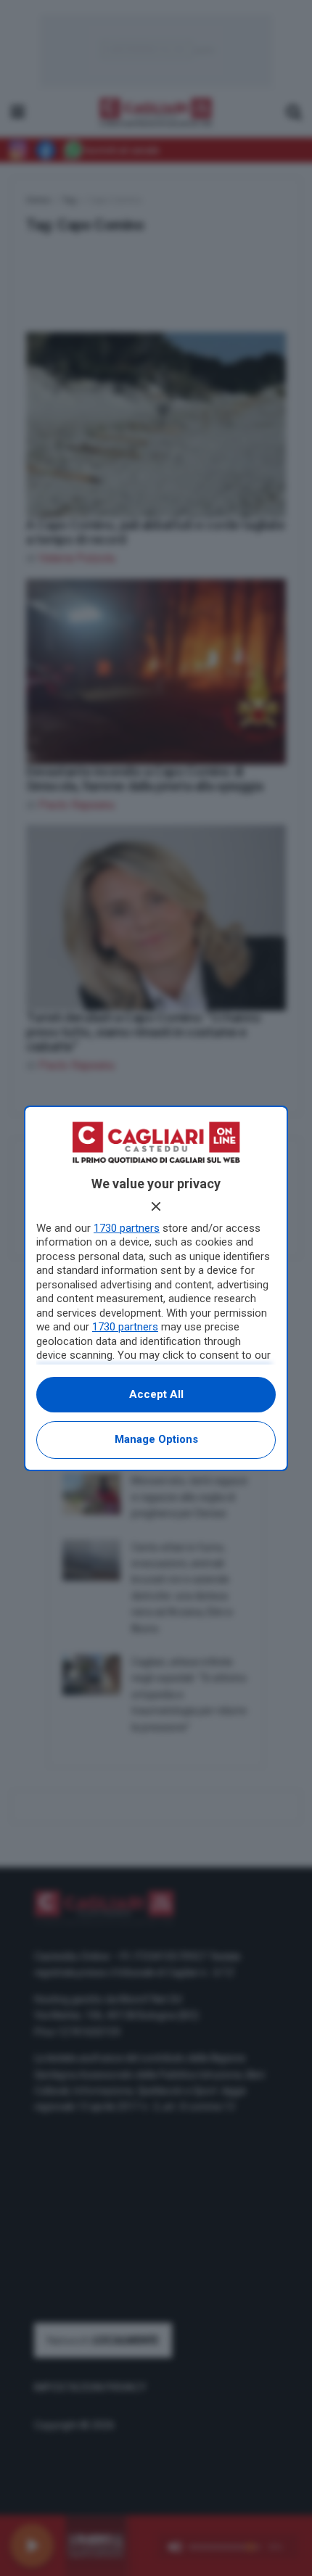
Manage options (156, 1439)
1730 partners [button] (127, 1228)
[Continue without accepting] (156, 1206)
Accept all (156, 1394)
